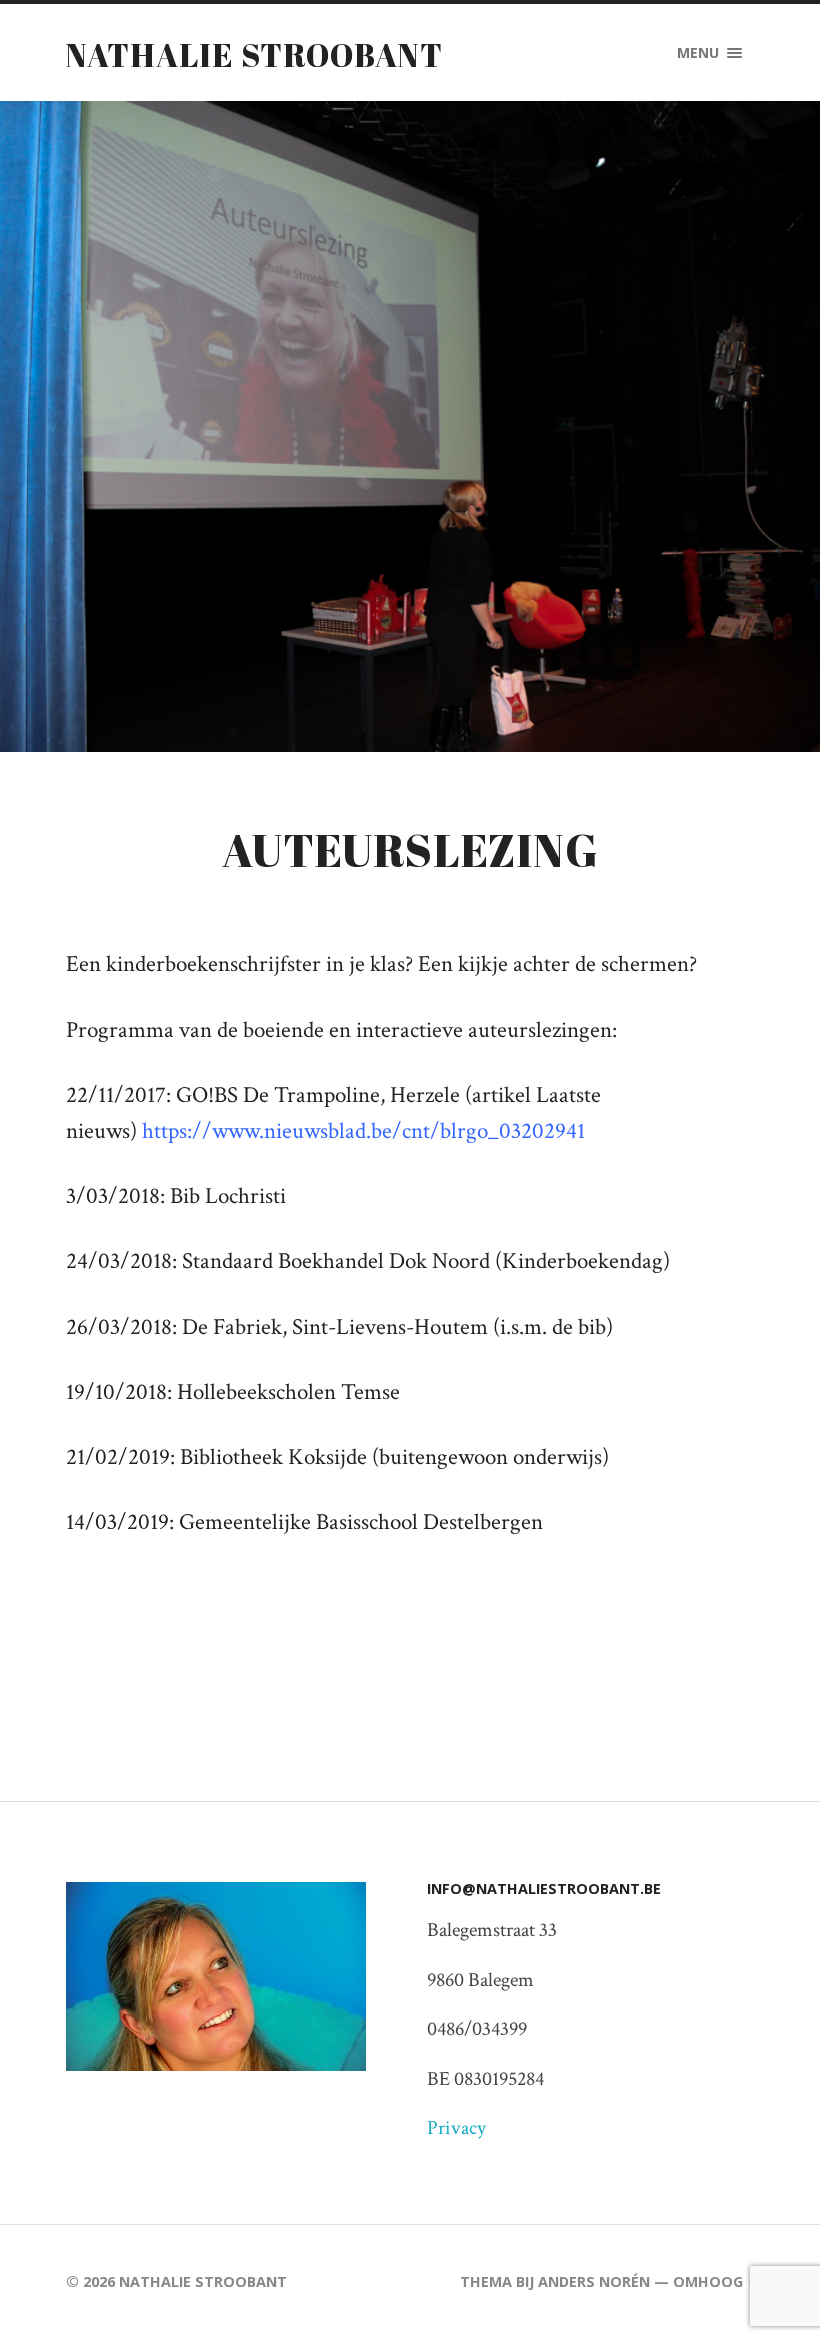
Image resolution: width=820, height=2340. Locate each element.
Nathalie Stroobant (254, 54)
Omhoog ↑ (713, 2281)
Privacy (456, 2128)
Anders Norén (594, 2281)
